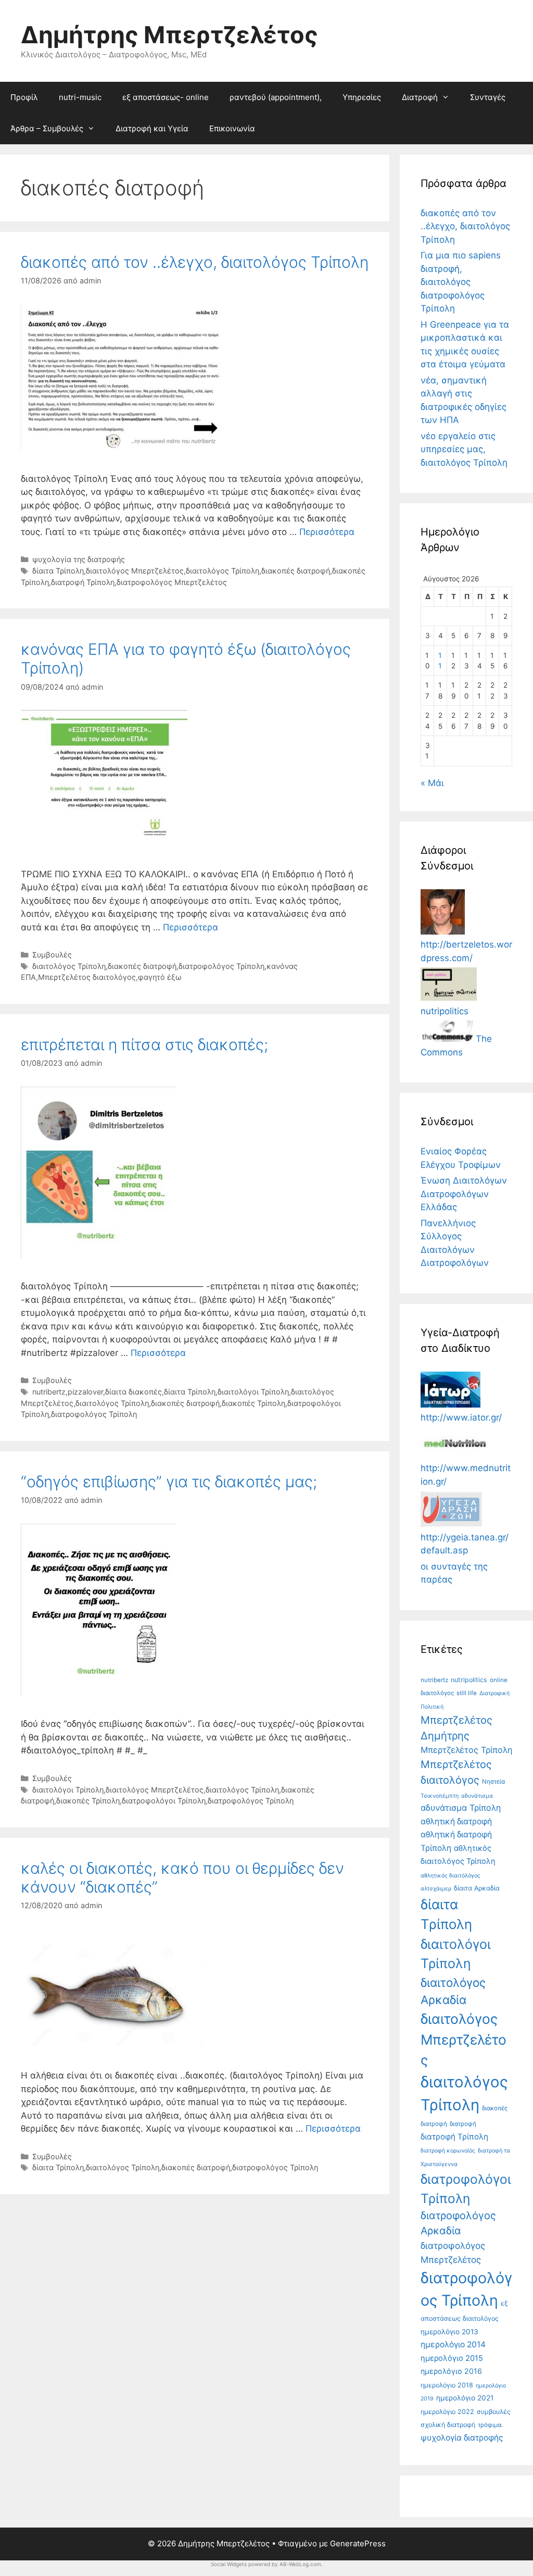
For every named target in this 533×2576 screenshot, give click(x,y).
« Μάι (432, 783)
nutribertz (49, 1392)
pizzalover (85, 1392)
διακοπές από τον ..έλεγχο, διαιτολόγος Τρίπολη (195, 262)
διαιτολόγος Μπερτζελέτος (135, 571)
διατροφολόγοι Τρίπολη (164, 1801)
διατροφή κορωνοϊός (448, 2151)
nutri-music (80, 97)
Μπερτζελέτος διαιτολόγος (87, 977)
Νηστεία (493, 1782)
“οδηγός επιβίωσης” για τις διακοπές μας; (169, 1482)
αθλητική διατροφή (456, 1821)
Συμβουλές (52, 955)
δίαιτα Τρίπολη (58, 571)
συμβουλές (494, 2412)
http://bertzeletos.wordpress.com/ (466, 951)
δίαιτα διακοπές (134, 1392)
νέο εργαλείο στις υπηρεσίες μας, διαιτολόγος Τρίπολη (464, 449)
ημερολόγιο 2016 (451, 2371)
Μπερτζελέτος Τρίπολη (466, 1750)
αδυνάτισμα (477, 1796)
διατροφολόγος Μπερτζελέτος (172, 582)
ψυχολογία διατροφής (462, 2438)
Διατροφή (420, 97)
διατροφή (463, 2124)
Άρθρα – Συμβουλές (47, 128)
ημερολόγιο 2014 (453, 2344)
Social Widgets (229, 2564)
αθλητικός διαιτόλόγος (450, 1876)
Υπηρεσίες (362, 97)
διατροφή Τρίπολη (83, 582)
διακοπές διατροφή (296, 571)
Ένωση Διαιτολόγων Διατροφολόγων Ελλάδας (464, 1194)
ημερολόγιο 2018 (447, 2385)
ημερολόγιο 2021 (465, 2398)
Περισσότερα (327, 532)
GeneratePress (358, 2543)
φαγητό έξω (160, 977)
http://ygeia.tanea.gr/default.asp (465, 1544)
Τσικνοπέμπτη (440, 1796)
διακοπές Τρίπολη (253, 1403)
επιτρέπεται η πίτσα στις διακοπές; (144, 1044)
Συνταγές (488, 97)
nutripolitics (469, 1680)
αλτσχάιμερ (436, 1889)
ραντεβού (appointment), (276, 97)
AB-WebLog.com (300, 2564)
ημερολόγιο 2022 (447, 2412)
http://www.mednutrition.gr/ (466, 1475)
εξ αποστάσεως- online (166, 97)
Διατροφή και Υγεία (152, 128)
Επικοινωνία (232, 128)
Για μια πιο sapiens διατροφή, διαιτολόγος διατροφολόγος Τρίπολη (461, 282)
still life (467, 1693)
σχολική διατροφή (448, 2425)
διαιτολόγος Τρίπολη (223, 571)
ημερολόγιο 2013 (449, 2332)
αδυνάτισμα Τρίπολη (461, 1808)
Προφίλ (24, 97)
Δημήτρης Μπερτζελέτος (169, 35)
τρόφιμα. (490, 2425)
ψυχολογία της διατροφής (79, 559)
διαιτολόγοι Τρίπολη (253, 1392)
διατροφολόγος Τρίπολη (221, 966)
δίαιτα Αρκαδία (477, 1888)
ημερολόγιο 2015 (452, 2358)
